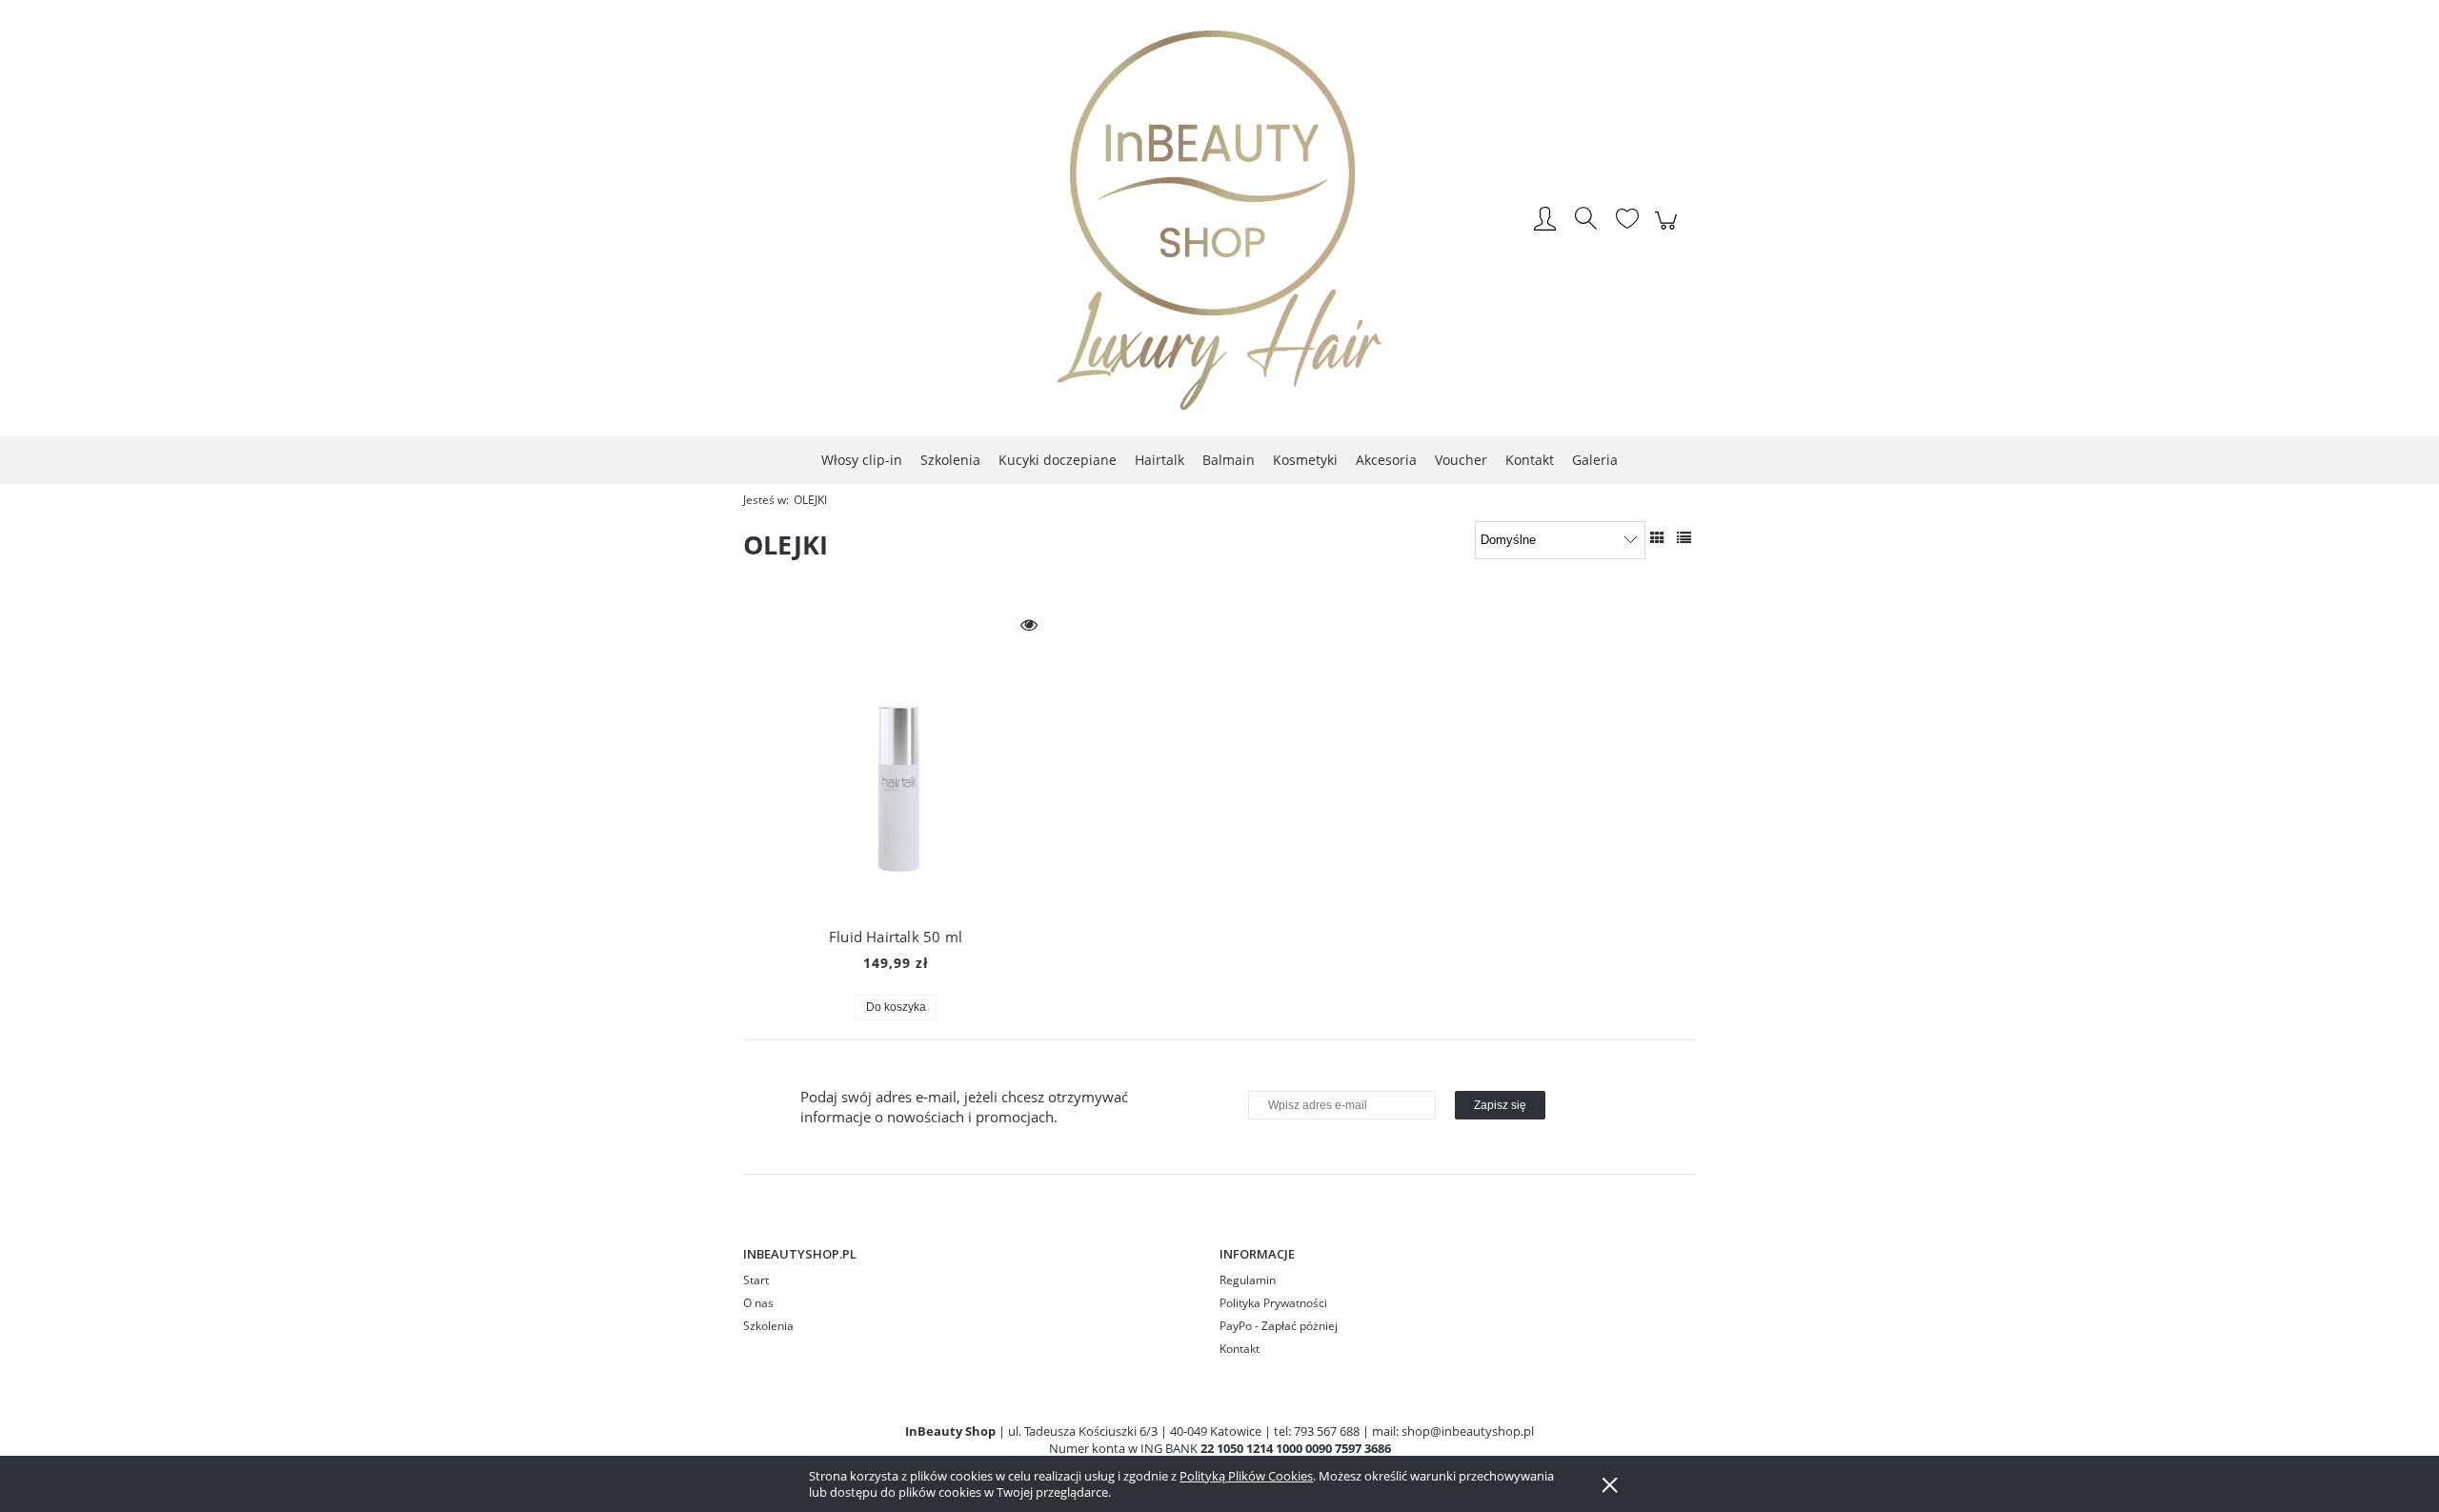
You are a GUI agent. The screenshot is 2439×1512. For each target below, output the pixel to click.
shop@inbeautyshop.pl (1468, 1431)
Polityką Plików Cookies (1246, 1476)
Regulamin (1248, 1280)
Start (756, 1280)
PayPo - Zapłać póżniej (1279, 1326)
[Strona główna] (1219, 220)
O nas (758, 1303)
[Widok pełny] (1684, 537)
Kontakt (1240, 1349)
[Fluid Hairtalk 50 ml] (896, 758)
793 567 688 (1327, 1431)
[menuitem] (862, 460)
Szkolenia (768, 1326)
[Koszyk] (1669, 231)
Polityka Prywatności (1273, 1303)
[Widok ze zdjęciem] (1657, 537)
